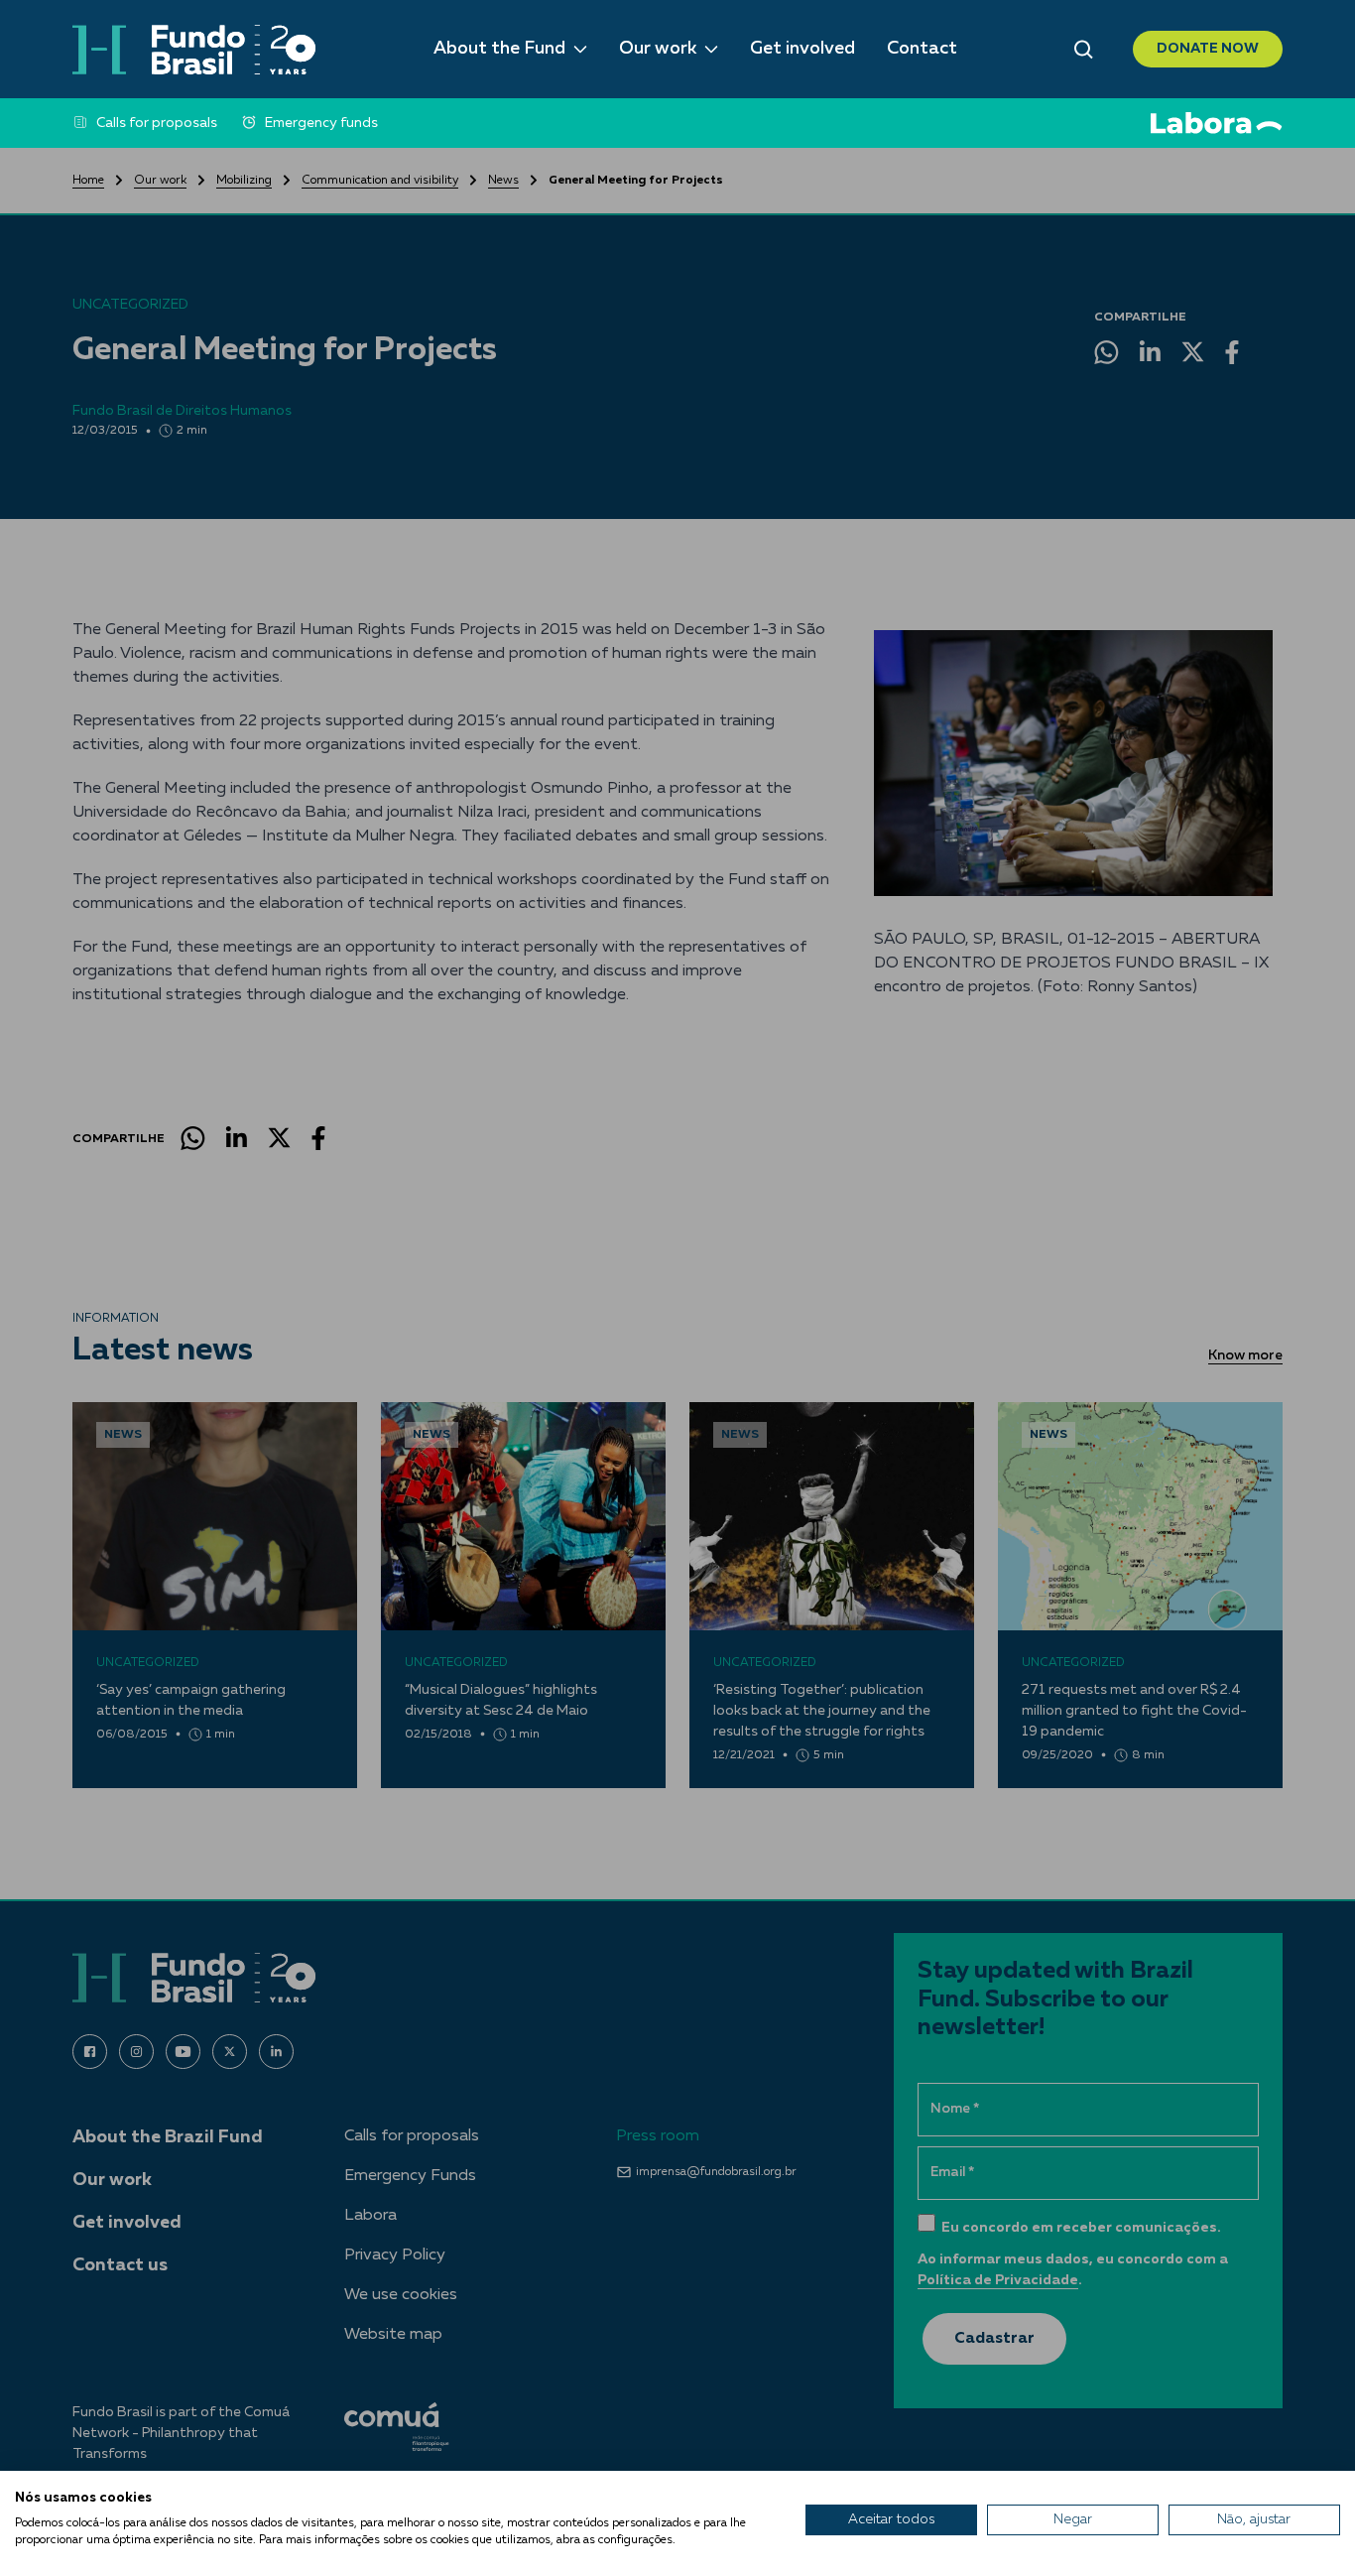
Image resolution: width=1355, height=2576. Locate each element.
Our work (658, 49)
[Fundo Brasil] (194, 50)
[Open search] (1084, 50)
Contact (922, 49)
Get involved (802, 49)
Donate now (1208, 49)
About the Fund (499, 49)
